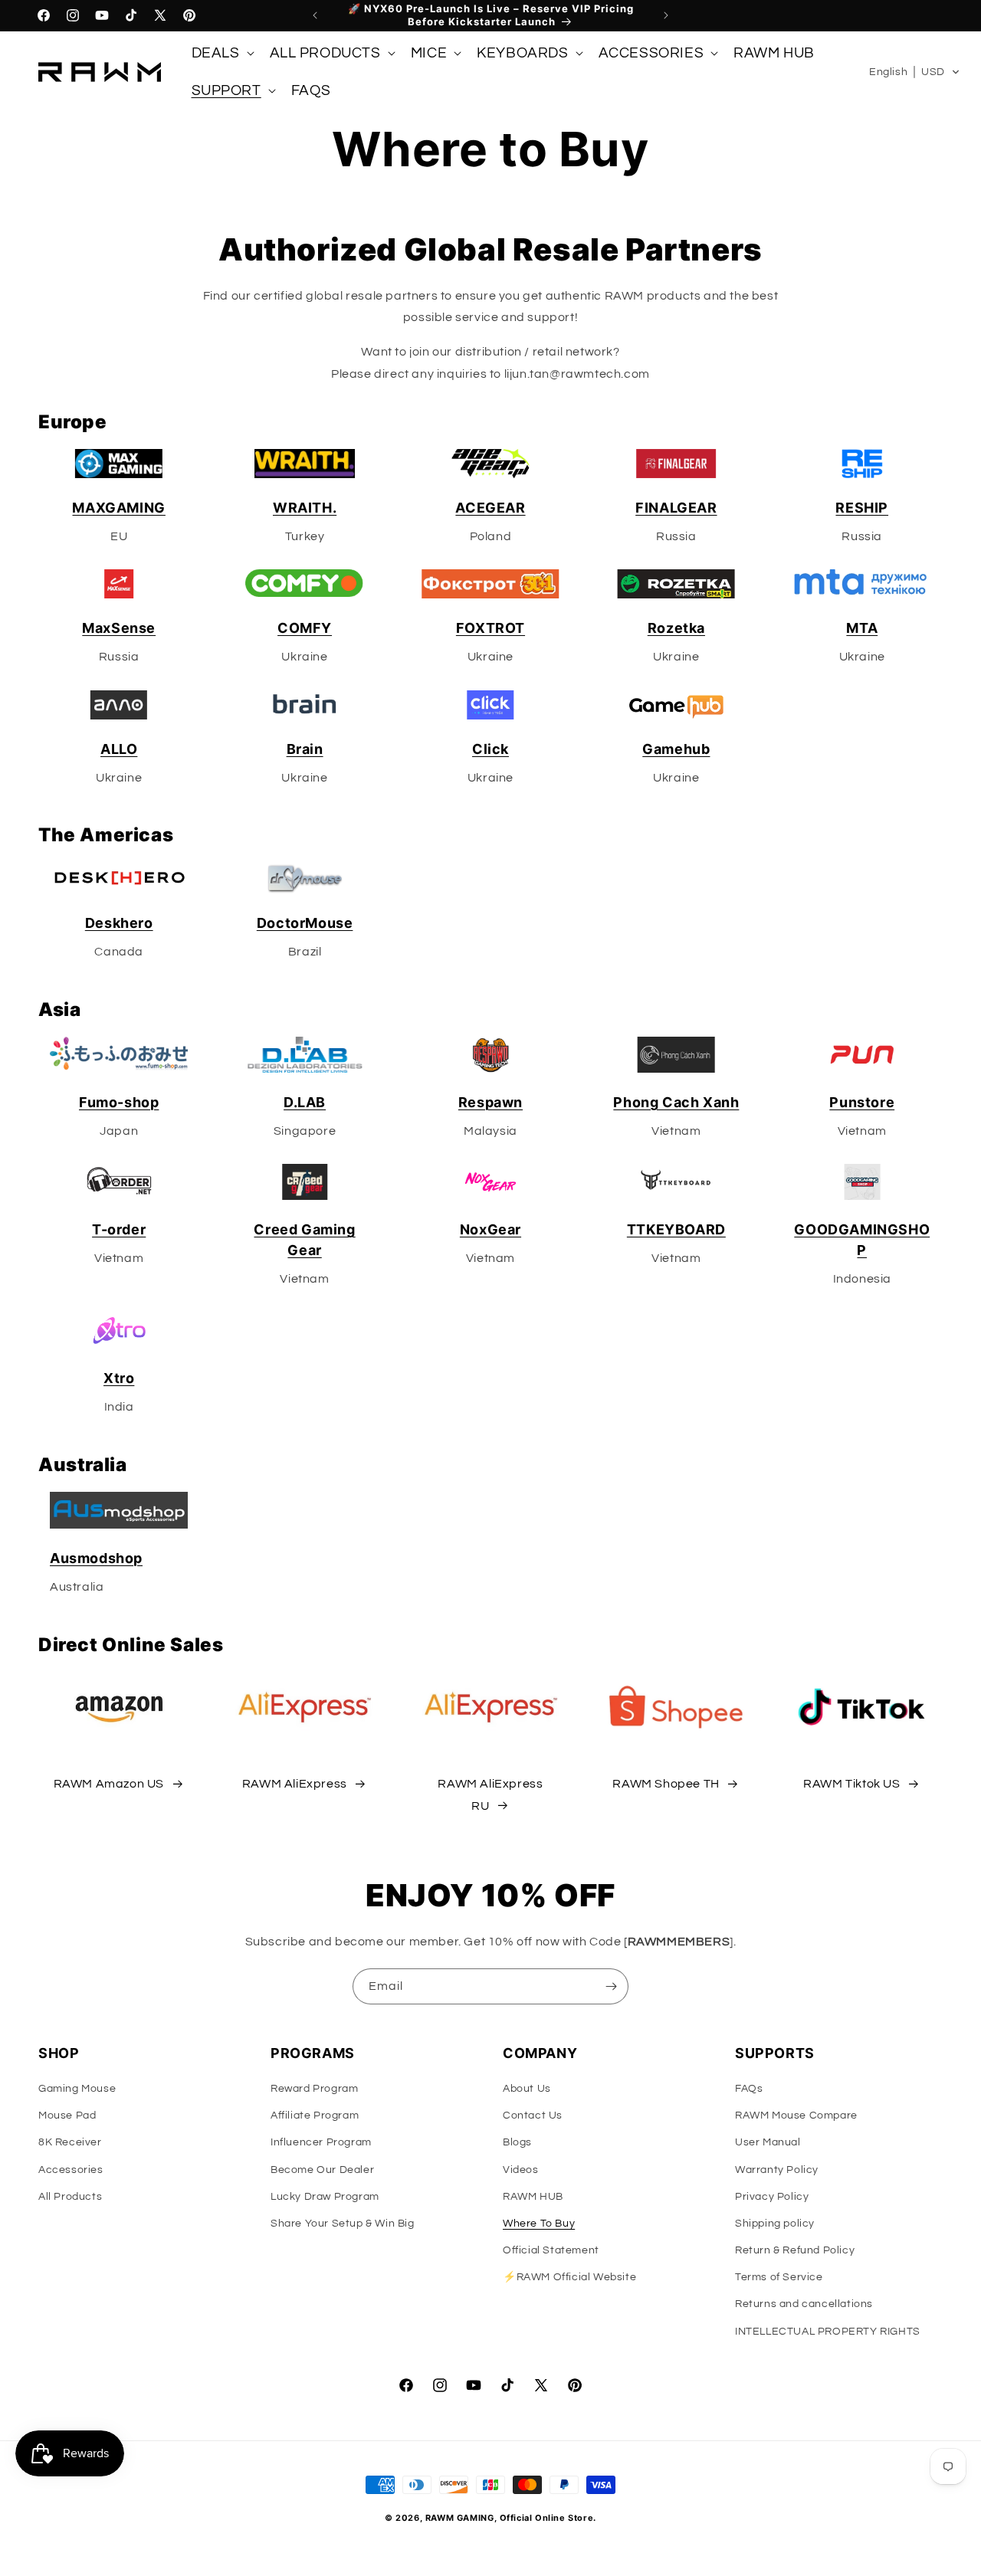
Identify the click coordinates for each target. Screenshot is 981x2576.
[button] (221, 53)
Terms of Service (779, 2277)
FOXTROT (490, 628)
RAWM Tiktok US (851, 1784)
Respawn (490, 1102)
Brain (305, 749)
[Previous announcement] (315, 15)
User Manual (768, 2142)
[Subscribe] (611, 1986)
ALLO (119, 749)
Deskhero (119, 923)
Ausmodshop (96, 1558)
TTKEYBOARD (676, 1229)
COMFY (305, 628)
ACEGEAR (490, 508)
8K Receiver (70, 2142)
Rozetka (676, 628)
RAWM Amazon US (109, 1784)
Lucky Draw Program (325, 2197)
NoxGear (490, 1229)
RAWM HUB (533, 2197)
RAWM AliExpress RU (490, 1795)
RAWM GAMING (460, 2518)
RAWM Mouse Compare (796, 2116)
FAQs (749, 2089)
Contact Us (533, 2116)
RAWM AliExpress (295, 1784)
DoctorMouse (305, 923)
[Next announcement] (666, 15)
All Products (70, 2197)
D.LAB (305, 1102)
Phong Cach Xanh (676, 1102)
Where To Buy (539, 2224)
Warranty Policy (777, 2170)
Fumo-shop (119, 1102)
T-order (119, 1229)
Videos (521, 2170)
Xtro (119, 1378)
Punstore (862, 1102)
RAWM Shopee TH (666, 1784)
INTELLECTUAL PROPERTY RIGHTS (828, 2332)
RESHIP (862, 508)
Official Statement (551, 2250)
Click (490, 749)
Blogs (517, 2142)
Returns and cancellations (804, 2304)
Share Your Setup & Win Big (343, 2224)
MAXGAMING (118, 508)
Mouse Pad (67, 2116)
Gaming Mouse (77, 2089)
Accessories (71, 2170)
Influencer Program (321, 2142)
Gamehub (676, 749)
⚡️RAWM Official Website (569, 2277)
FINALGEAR (676, 508)
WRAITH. (305, 508)
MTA (862, 628)
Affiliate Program (315, 2116)
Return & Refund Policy (795, 2250)
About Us (527, 2089)
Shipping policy (775, 2224)
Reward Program (314, 2089)
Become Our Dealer (322, 2170)
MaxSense (119, 628)
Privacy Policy (772, 2197)
